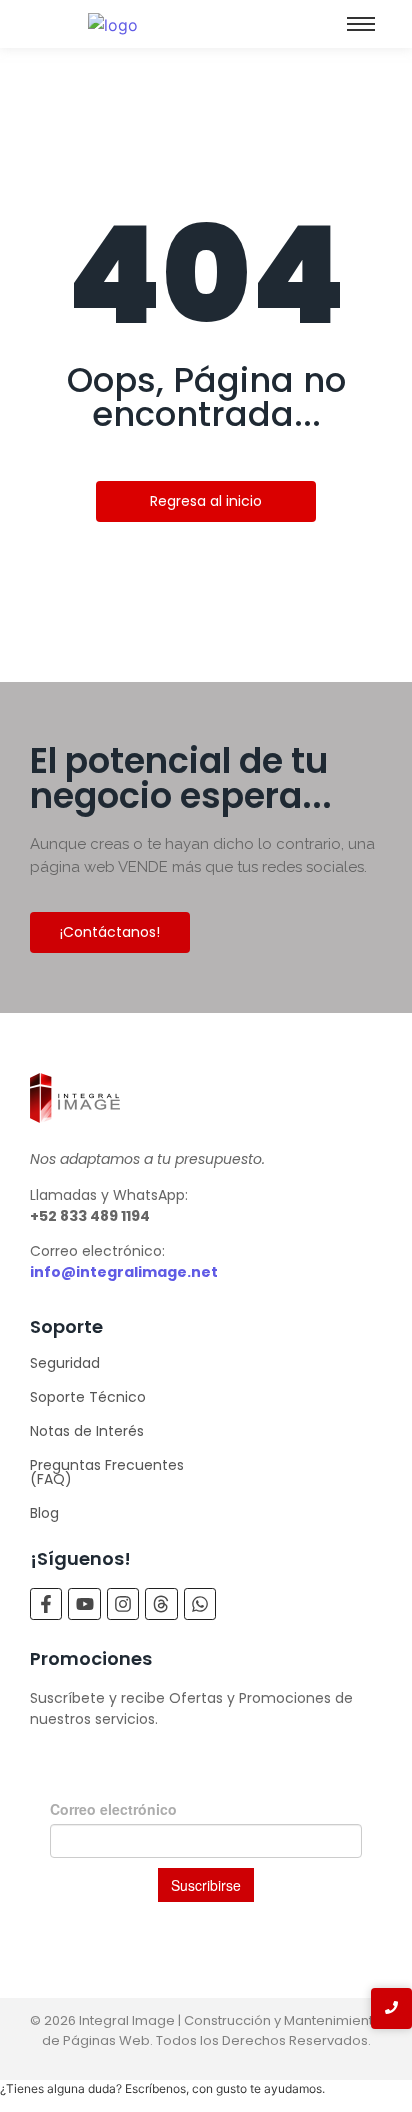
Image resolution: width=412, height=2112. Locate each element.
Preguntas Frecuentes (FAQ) (107, 1472)
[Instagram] (123, 1604)
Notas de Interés (87, 1431)
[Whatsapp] (200, 1604)
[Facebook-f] (46, 1604)
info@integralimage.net (124, 1272)
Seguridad (65, 1363)
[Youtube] (84, 1604)
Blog (44, 1513)
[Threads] (161, 1604)
